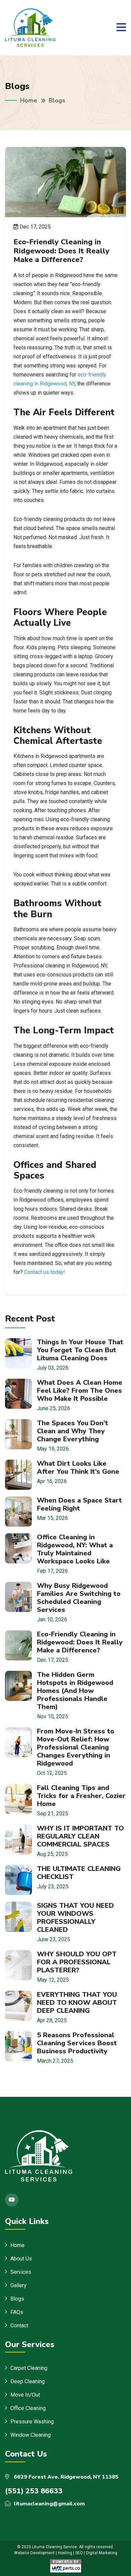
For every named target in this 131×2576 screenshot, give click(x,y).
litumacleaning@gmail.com (49, 2504)
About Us (21, 2259)
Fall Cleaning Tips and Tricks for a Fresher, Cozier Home (81, 1796)
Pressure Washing (32, 2422)
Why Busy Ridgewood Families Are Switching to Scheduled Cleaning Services (79, 1598)
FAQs (17, 2312)
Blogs (17, 2299)
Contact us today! (45, 1272)
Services (21, 2272)
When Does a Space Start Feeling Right (79, 1504)
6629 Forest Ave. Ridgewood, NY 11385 (65, 2477)
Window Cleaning (31, 2435)
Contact (19, 2326)
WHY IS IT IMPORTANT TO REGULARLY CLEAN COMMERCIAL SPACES (80, 1836)
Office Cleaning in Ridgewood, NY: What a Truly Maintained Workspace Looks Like (75, 1549)
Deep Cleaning (28, 2381)
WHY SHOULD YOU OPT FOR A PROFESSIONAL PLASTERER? (77, 1962)
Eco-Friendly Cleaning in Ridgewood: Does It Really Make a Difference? (80, 1642)
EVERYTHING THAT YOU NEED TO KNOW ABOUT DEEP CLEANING (77, 2003)
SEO (79, 2553)
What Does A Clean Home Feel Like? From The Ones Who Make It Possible (80, 1391)
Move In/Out (25, 2395)
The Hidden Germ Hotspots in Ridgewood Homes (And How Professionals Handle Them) (75, 1691)
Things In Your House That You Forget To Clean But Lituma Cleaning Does (80, 1350)
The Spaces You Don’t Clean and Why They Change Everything (73, 1431)
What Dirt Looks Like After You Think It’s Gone (78, 1468)
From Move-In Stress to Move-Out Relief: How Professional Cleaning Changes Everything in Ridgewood (76, 1747)
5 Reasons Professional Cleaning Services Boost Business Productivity (77, 2043)
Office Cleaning (28, 2408)
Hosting (65, 2553)
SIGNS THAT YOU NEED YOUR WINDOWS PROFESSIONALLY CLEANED (75, 1918)
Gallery (18, 2285)
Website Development (34, 2553)
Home (29, 100)
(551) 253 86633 (34, 2491)
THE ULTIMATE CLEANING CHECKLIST (79, 1873)
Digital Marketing (102, 2553)
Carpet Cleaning (29, 2368)
